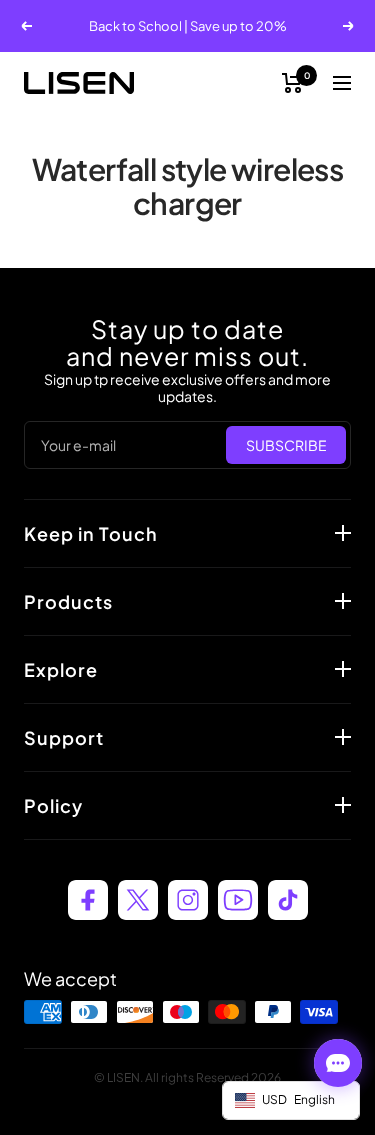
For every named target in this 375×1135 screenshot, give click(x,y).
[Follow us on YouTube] (238, 900)
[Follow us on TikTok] (288, 900)
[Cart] (292, 83)
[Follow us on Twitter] (138, 900)
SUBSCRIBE (286, 445)
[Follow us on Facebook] (88, 900)
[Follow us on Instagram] (188, 900)
